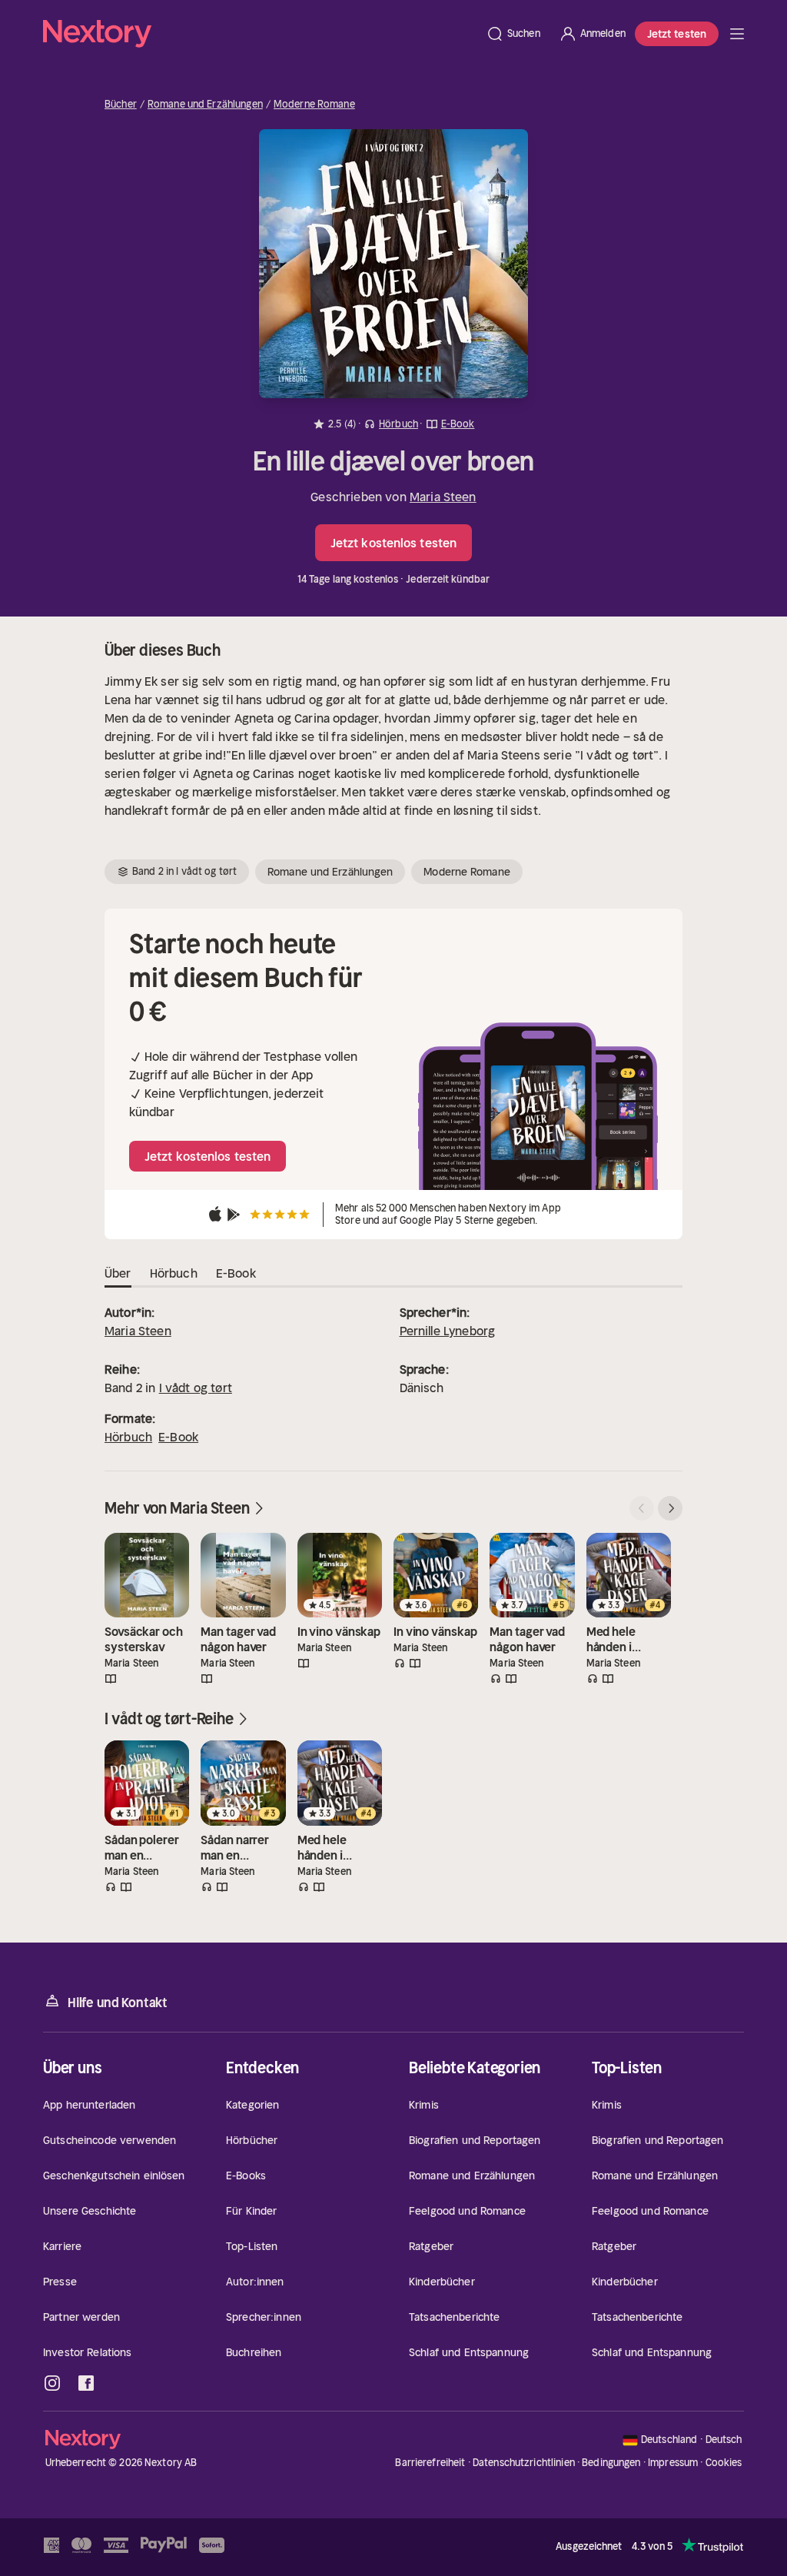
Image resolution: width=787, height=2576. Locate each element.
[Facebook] (86, 2383)
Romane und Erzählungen (205, 105)
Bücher (121, 105)
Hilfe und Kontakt (118, 2003)
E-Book (178, 1437)
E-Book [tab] (236, 1273)
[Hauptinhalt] (737, 34)
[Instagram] (52, 2383)
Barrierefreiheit (430, 2463)
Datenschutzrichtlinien (524, 2463)
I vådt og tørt (196, 1388)
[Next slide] (670, 1508)
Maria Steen (443, 497)
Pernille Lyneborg (448, 1331)
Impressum (673, 2463)
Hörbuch (128, 1437)
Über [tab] (118, 1273)
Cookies (724, 2463)
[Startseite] (260, 34)
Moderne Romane (314, 105)
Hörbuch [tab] (174, 1273)
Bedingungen (611, 2463)
